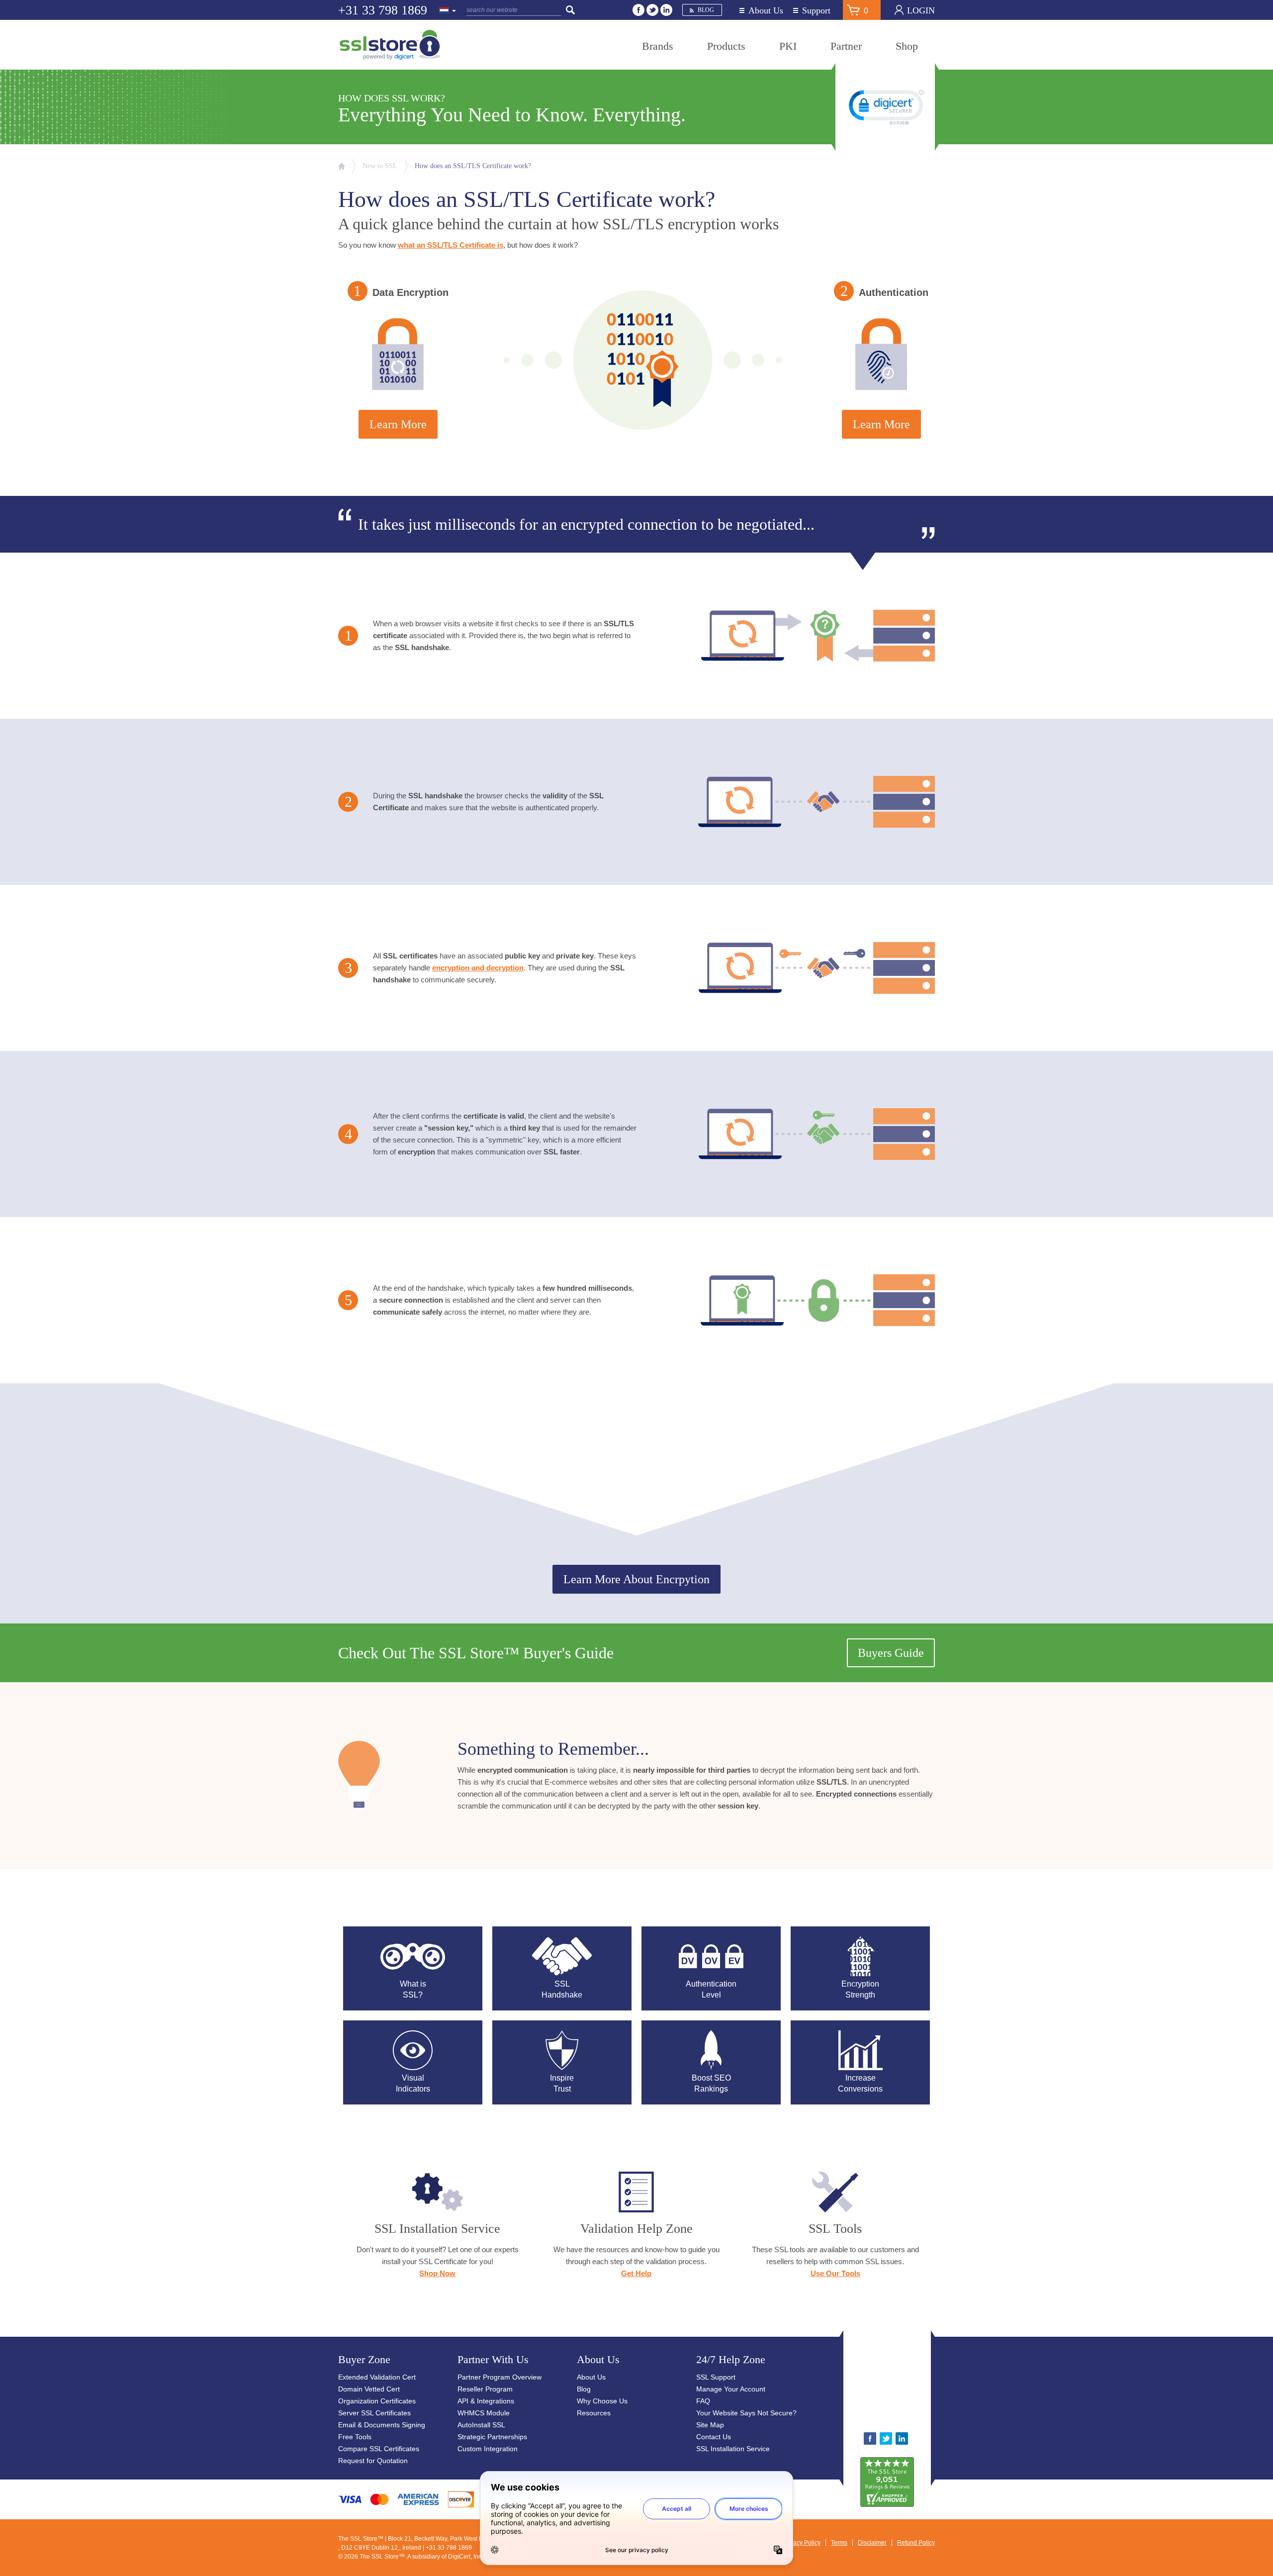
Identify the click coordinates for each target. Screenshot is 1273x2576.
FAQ (703, 2401)
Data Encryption (410, 292)
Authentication (894, 292)
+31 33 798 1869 (383, 10)
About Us (766, 11)
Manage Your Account (731, 2389)
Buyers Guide (891, 1653)
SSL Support (716, 2377)
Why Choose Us (602, 2401)
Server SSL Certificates (374, 2413)
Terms (839, 2543)
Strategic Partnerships (492, 2437)
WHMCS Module (484, 2413)
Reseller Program (485, 2389)
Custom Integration (488, 2449)
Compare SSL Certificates (379, 2449)
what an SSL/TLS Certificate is (451, 245)
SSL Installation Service (733, 2449)
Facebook (638, 10)
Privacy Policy (802, 2543)
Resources (594, 2413)
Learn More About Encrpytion (636, 1579)
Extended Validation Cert (377, 2377)
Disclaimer (872, 2543)
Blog (706, 10)
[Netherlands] (448, 11)
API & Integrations (486, 2401)
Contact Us (714, 2437)
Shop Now (437, 2273)
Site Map (710, 2425)
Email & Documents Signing (382, 2425)
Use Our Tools (835, 2273)
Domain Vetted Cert (369, 2389)
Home (342, 166)
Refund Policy (916, 2543)
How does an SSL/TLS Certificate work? (473, 166)
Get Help (636, 2273)
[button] (918, 2385)
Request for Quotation (373, 2461)
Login (921, 10)
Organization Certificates (377, 2401)
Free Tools (355, 2437)
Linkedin (666, 10)
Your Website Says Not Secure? (746, 2413)
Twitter (652, 10)
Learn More (398, 424)
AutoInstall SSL (481, 2425)
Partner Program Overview (500, 2377)
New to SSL (380, 166)
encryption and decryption (478, 968)
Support (816, 11)
